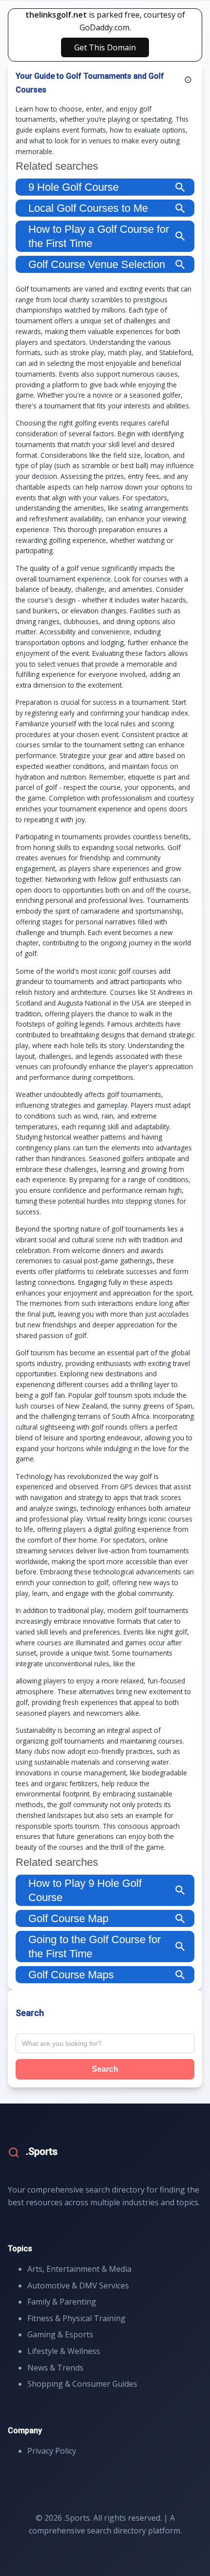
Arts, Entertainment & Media (79, 2269)
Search (105, 2069)
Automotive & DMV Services (78, 2285)
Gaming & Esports (60, 2334)
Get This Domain (105, 47)
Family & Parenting (62, 2302)
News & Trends (55, 2368)
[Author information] (188, 80)
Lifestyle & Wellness (64, 2351)
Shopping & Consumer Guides (82, 2384)
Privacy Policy (52, 2451)
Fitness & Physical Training (76, 2318)
